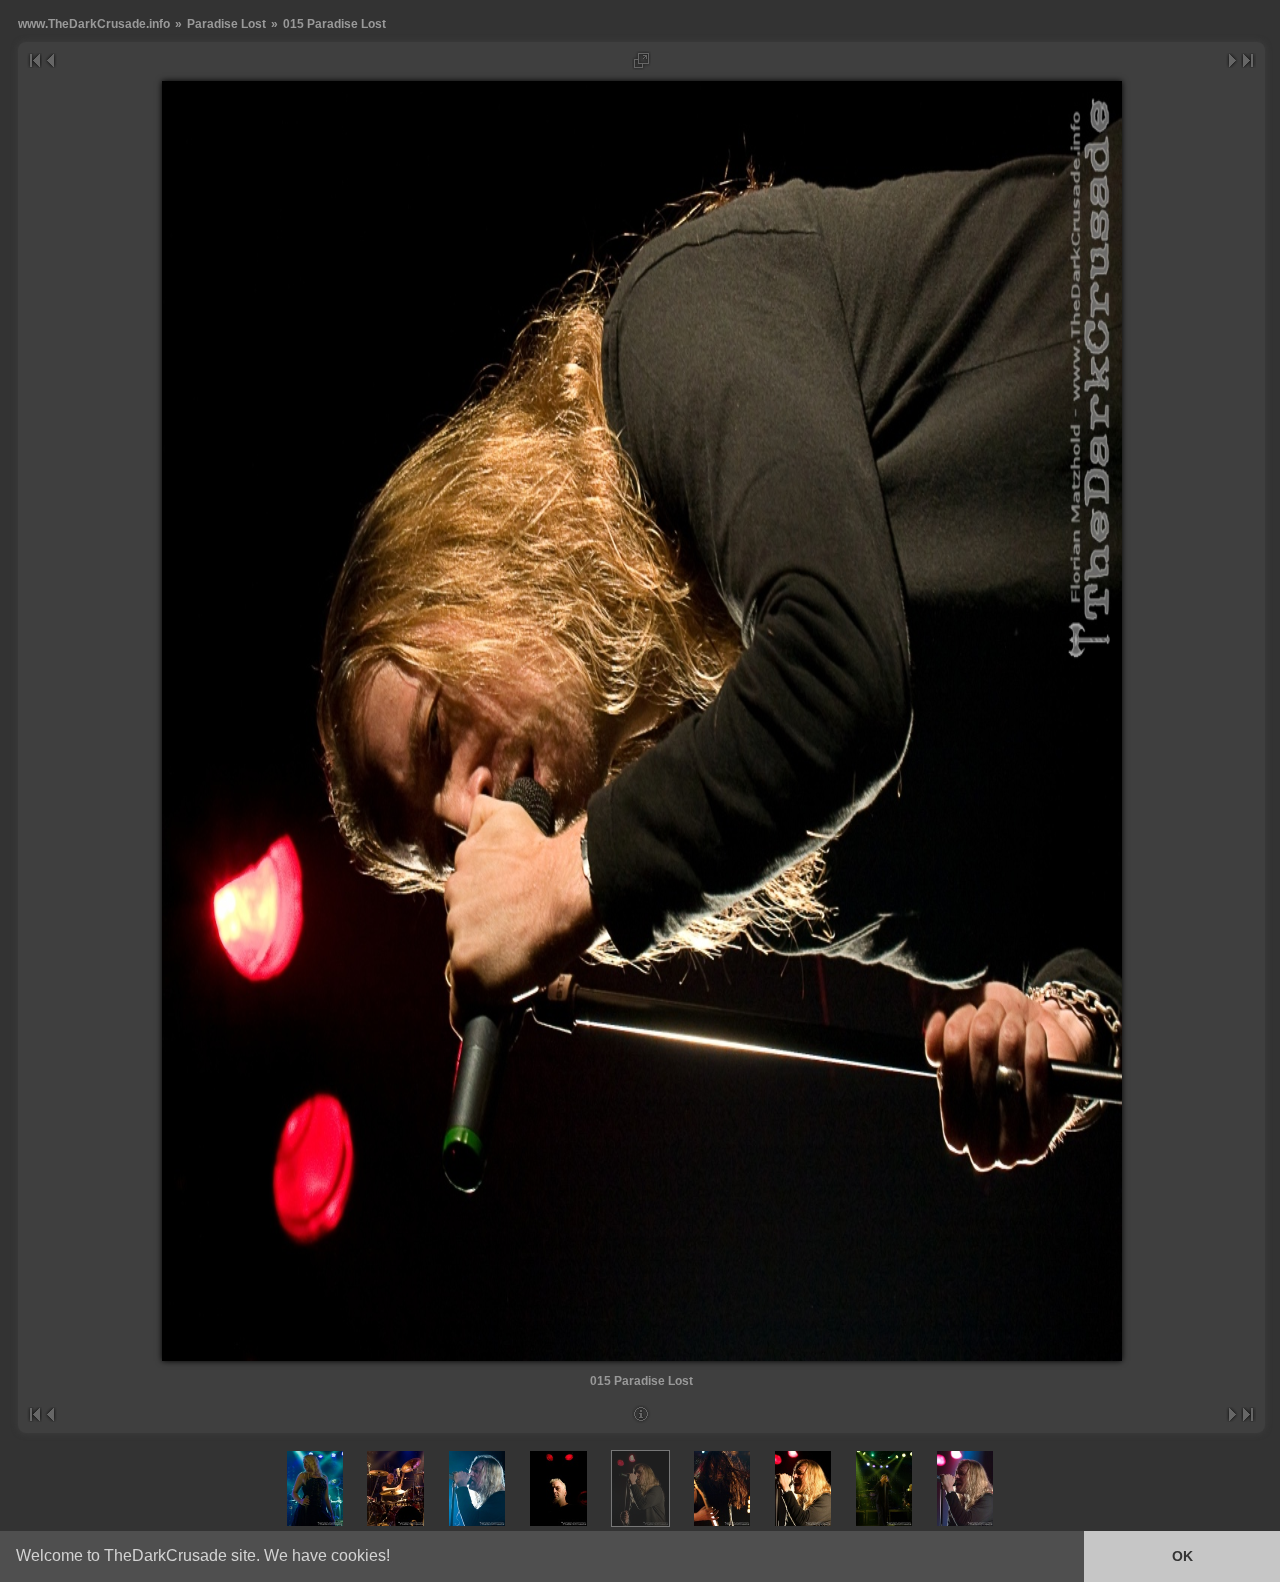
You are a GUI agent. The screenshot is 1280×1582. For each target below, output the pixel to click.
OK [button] (1182, 1556)
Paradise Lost (226, 23)
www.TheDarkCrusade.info (94, 23)
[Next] (1233, 60)
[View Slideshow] (641, 60)
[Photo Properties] (641, 1414)
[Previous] (49, 60)
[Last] (1248, 60)
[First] (34, 60)
